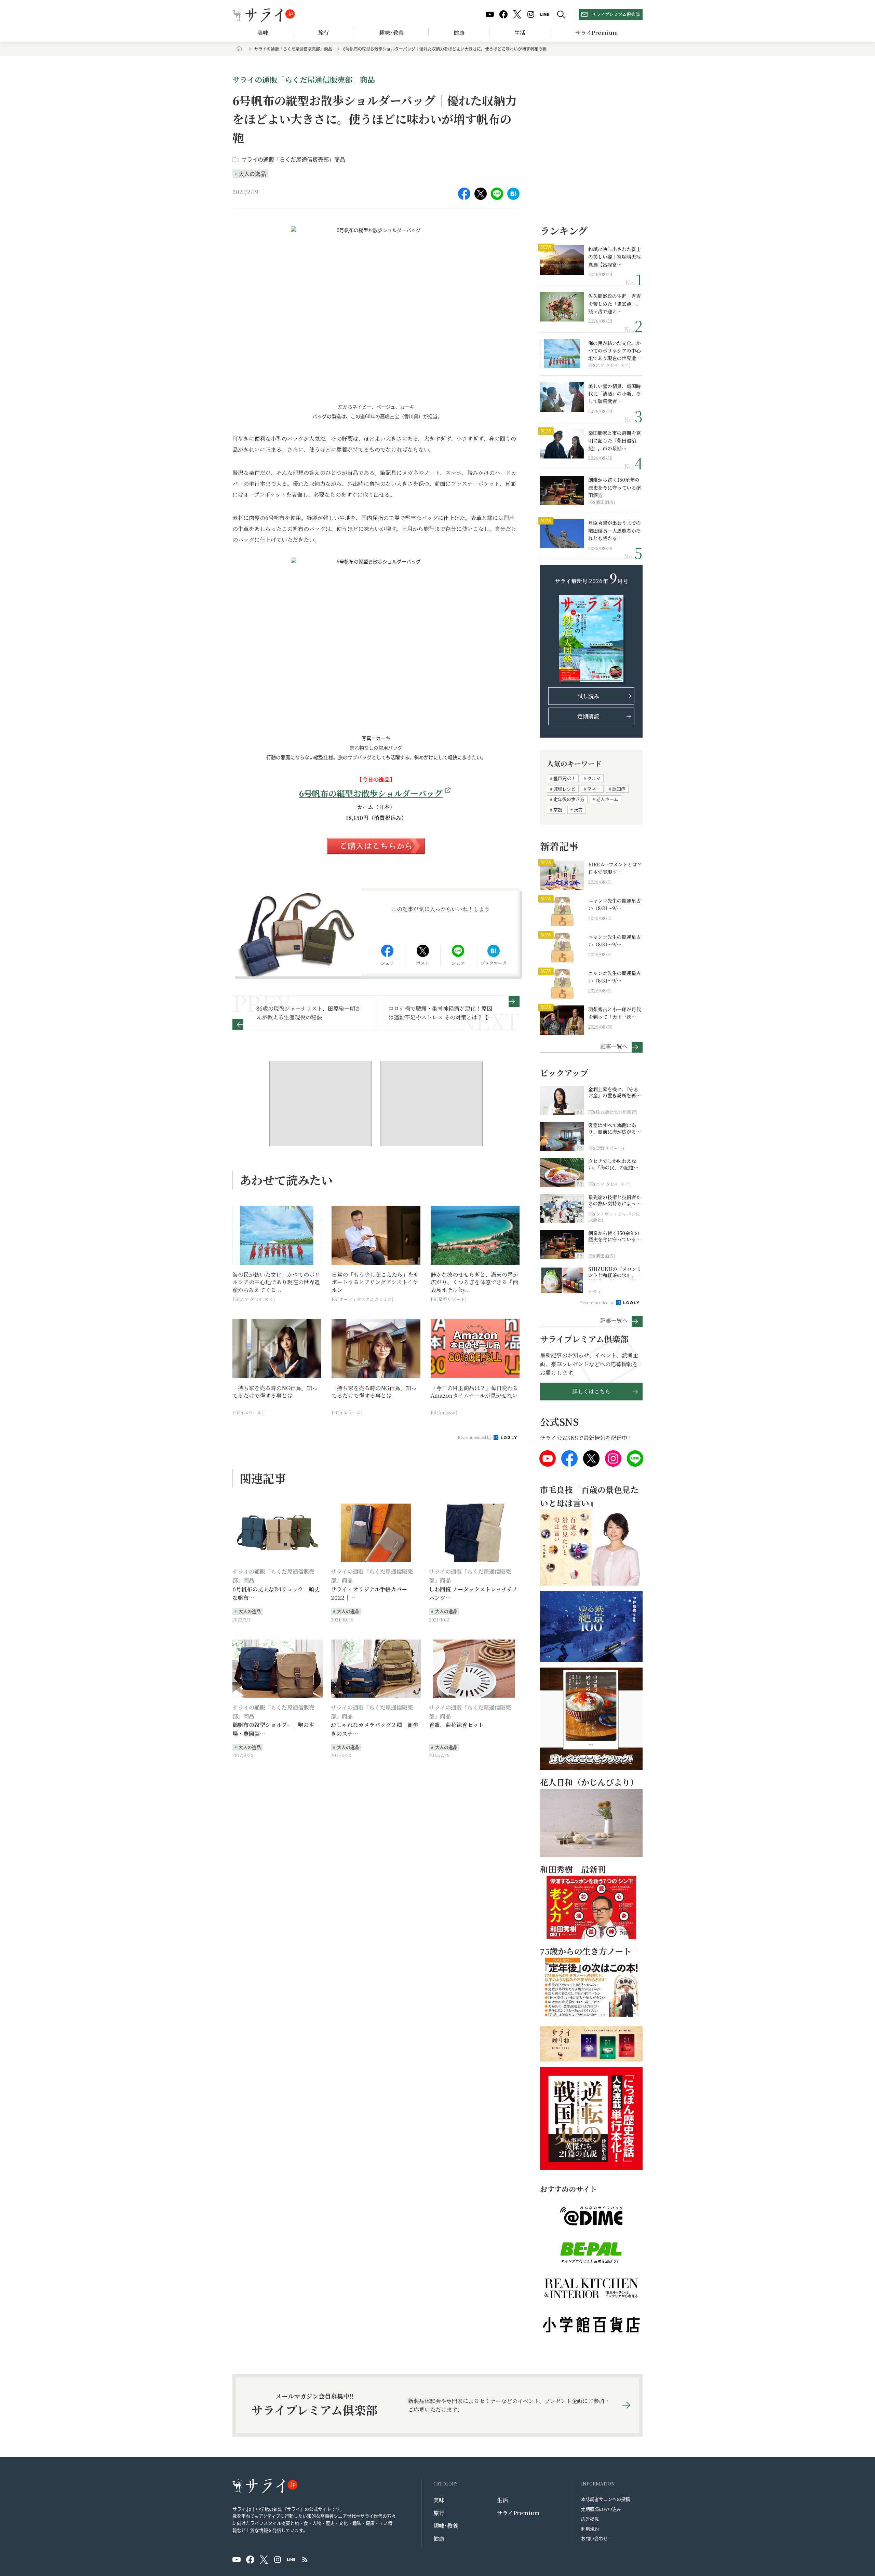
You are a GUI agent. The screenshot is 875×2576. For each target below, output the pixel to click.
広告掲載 (590, 2519)
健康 (459, 33)
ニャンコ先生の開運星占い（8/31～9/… (615, 904)
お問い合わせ (594, 2538)
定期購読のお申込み (601, 2509)
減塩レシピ (564, 789)
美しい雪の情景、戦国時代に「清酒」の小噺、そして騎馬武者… (615, 394)
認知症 (619, 789)
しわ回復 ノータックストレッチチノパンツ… (473, 1594)
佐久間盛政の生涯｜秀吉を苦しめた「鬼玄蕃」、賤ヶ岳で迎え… (615, 304)
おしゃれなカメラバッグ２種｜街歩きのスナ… (375, 1729)
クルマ (594, 778)
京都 (558, 810)
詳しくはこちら (591, 1391)
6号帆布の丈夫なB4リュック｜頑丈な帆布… (276, 1594)
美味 (263, 33)
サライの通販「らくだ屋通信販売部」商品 (293, 49)
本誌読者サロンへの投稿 (605, 2499)
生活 (520, 33)
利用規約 (590, 2529)
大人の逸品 (252, 174)
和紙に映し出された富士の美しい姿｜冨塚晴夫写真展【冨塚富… (615, 257)
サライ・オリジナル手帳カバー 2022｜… (369, 1594)
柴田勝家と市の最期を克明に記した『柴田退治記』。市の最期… (615, 441)
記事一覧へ (614, 1046)
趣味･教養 (391, 33)
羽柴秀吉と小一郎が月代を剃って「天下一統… (615, 1013)
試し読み (588, 696)
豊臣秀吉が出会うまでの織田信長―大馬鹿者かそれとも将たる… (615, 530)
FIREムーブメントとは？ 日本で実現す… (615, 868)
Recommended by (475, 1437)
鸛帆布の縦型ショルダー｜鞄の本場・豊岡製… (273, 1729)
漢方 (578, 810)
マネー (594, 789)
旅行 (324, 33)
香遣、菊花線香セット (456, 1725)
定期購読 (588, 716)
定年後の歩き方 (569, 799)
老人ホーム (607, 799)
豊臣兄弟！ (564, 778)
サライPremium (518, 2513)
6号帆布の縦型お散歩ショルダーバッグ (371, 793)
